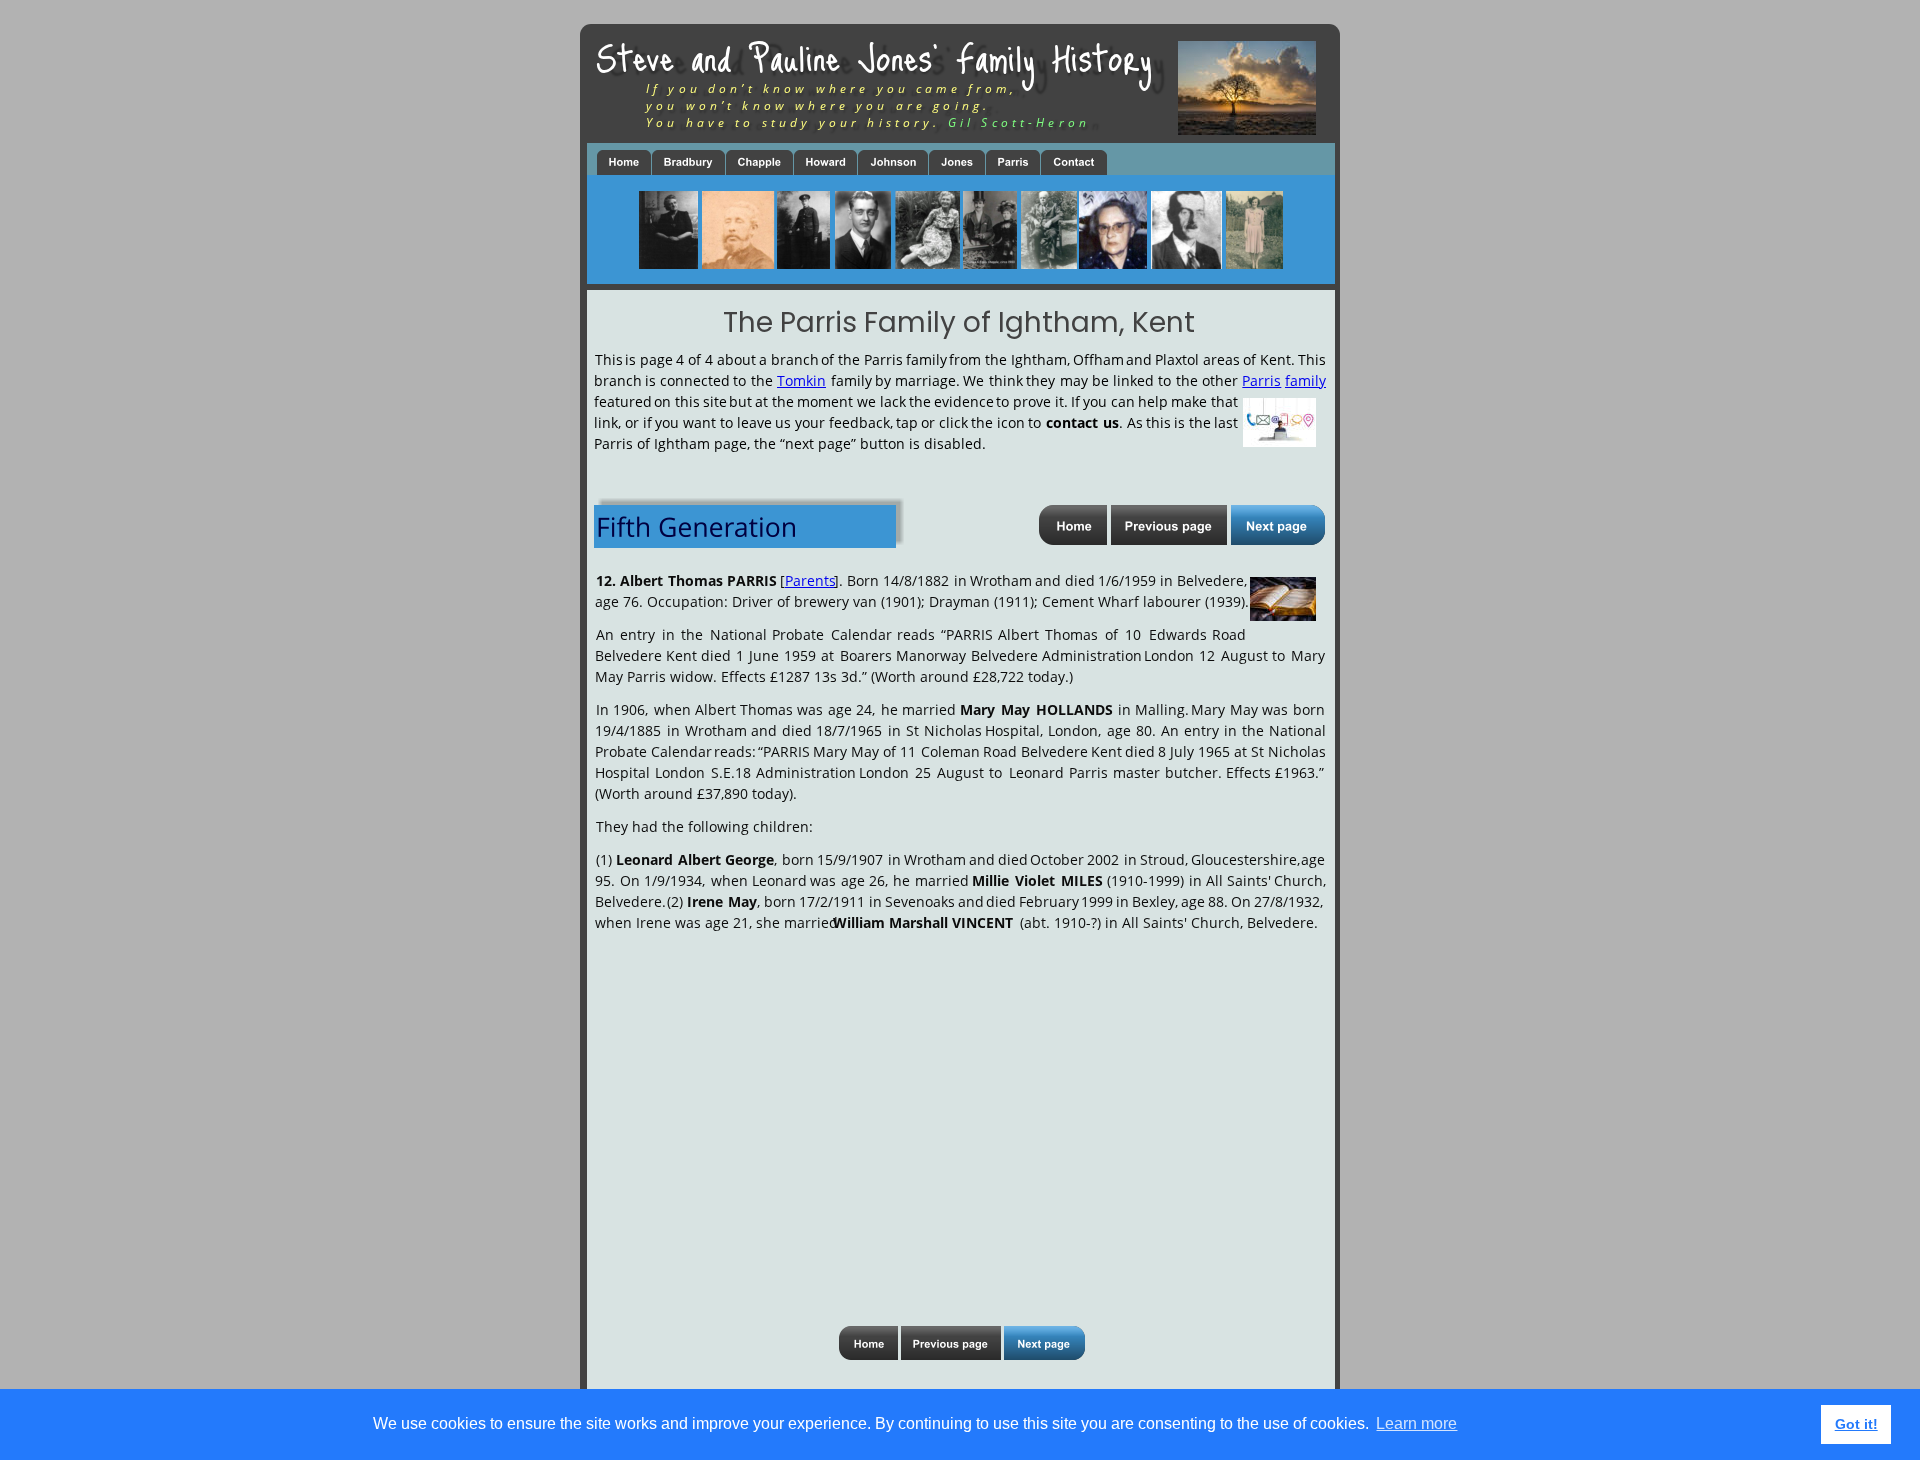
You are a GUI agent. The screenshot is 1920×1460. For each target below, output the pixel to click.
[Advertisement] (958, 1109)
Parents (810, 580)
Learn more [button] (1416, 1423)
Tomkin (801, 380)
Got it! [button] (1856, 1424)
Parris (1261, 380)
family (1305, 380)
